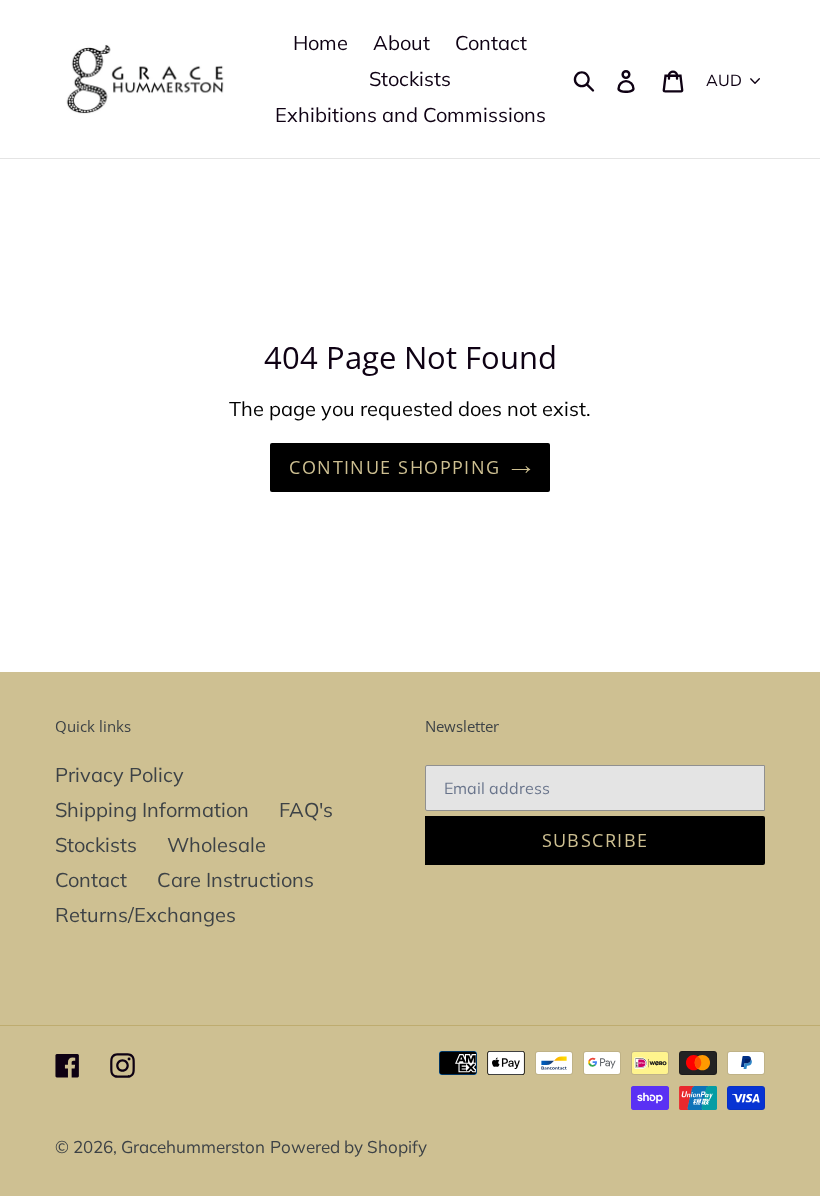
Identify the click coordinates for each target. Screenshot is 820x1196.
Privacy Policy (119, 774)
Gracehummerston (193, 1146)
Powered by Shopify (348, 1146)
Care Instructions (235, 879)
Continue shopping (394, 467)
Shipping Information (152, 809)
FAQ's (306, 809)
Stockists (96, 844)
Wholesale (216, 844)
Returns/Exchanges (145, 914)
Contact (91, 879)
